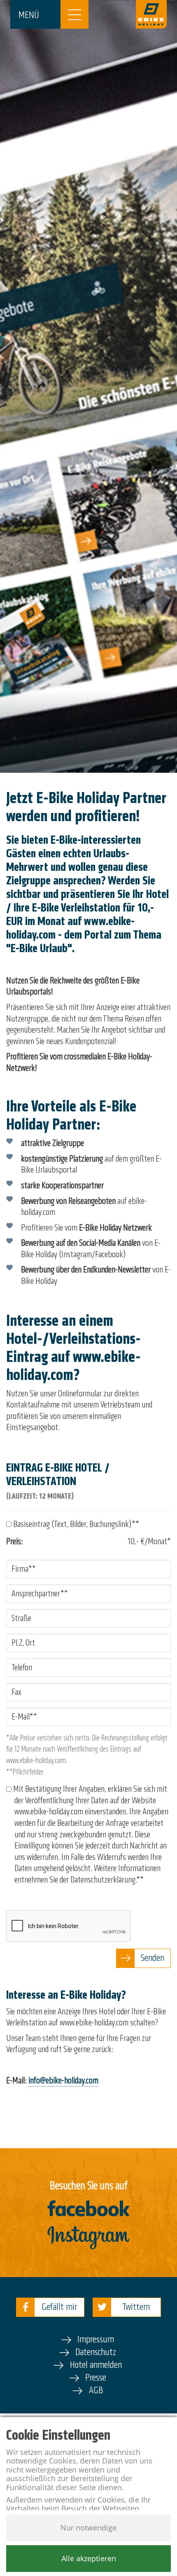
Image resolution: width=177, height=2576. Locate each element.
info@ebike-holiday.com (63, 2080)
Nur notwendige (88, 2528)
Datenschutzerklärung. (103, 1880)
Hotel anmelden (96, 2365)
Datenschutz (96, 2352)
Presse (96, 2377)
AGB (96, 2390)
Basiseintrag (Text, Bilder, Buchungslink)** (75, 1524)
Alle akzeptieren (89, 2558)
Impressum (96, 2339)
